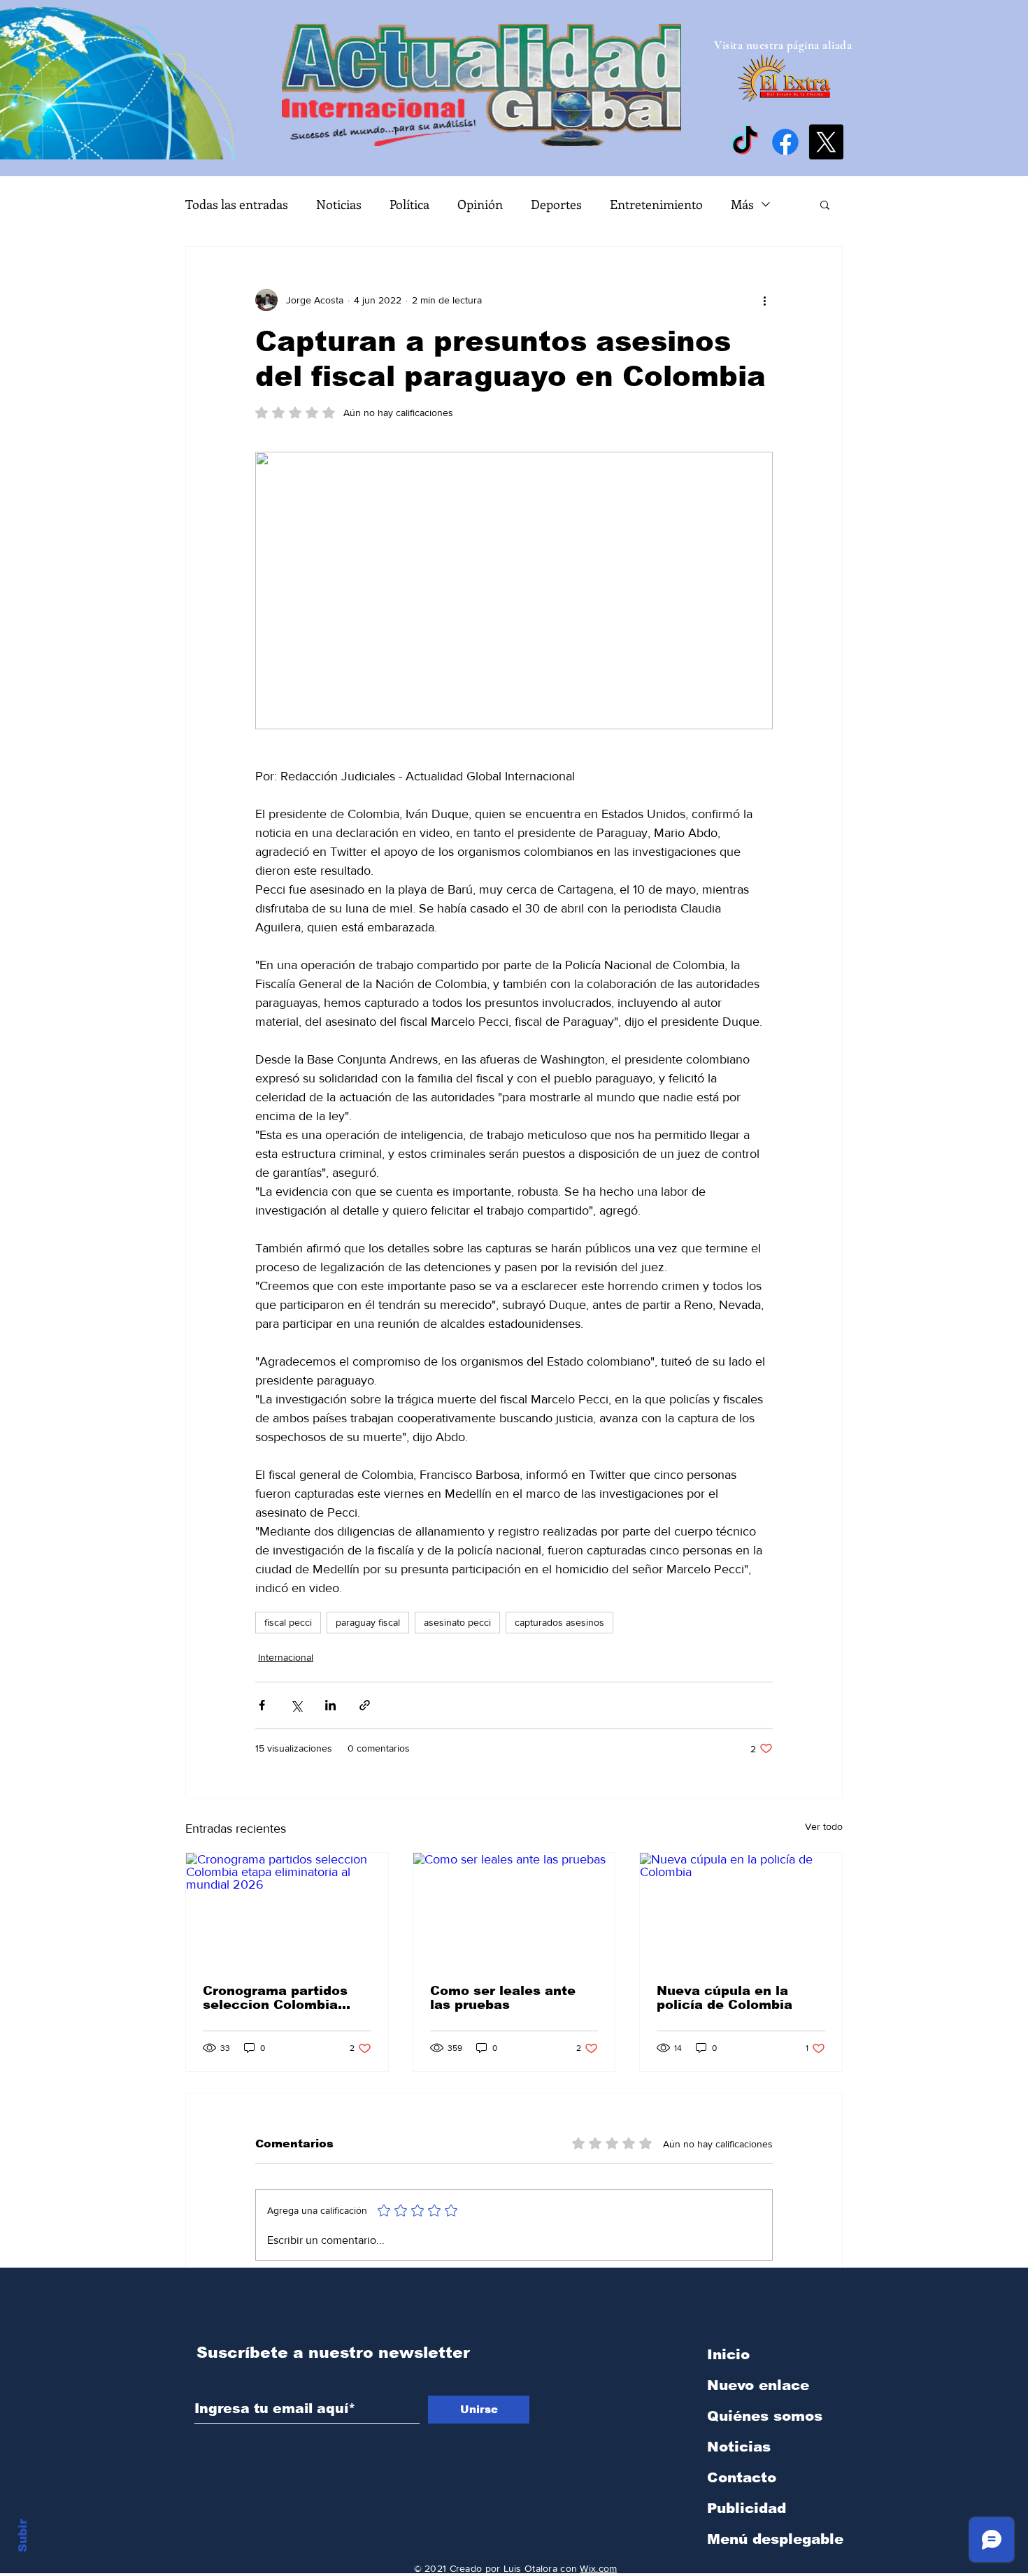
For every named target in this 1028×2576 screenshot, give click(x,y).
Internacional (286, 1657)
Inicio (728, 2354)
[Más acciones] (764, 300)
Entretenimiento (656, 204)
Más (742, 204)
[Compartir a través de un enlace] (365, 1705)
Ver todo (824, 1826)
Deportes (556, 204)
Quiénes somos (765, 2416)
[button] (825, 204)
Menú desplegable (775, 2539)
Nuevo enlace (758, 2385)
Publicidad (747, 2508)
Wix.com (598, 2568)
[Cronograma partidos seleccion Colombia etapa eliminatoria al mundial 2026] (287, 1910)
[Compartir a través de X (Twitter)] (296, 1705)
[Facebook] (785, 142)
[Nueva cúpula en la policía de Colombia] (741, 1910)
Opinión (480, 204)
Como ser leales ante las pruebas (503, 1998)
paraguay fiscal (368, 1622)
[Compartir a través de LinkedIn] (330, 1705)
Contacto (742, 2477)
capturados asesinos (559, 1622)
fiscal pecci (288, 1622)
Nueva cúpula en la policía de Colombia (724, 1998)
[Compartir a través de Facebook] (262, 1705)
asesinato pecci (457, 1622)
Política (409, 204)
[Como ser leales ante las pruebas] (514, 1910)
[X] (826, 142)
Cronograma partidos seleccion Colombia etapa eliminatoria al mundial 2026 (275, 1998)
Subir (23, 2533)
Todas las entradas (237, 204)
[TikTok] (745, 142)
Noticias (339, 204)
